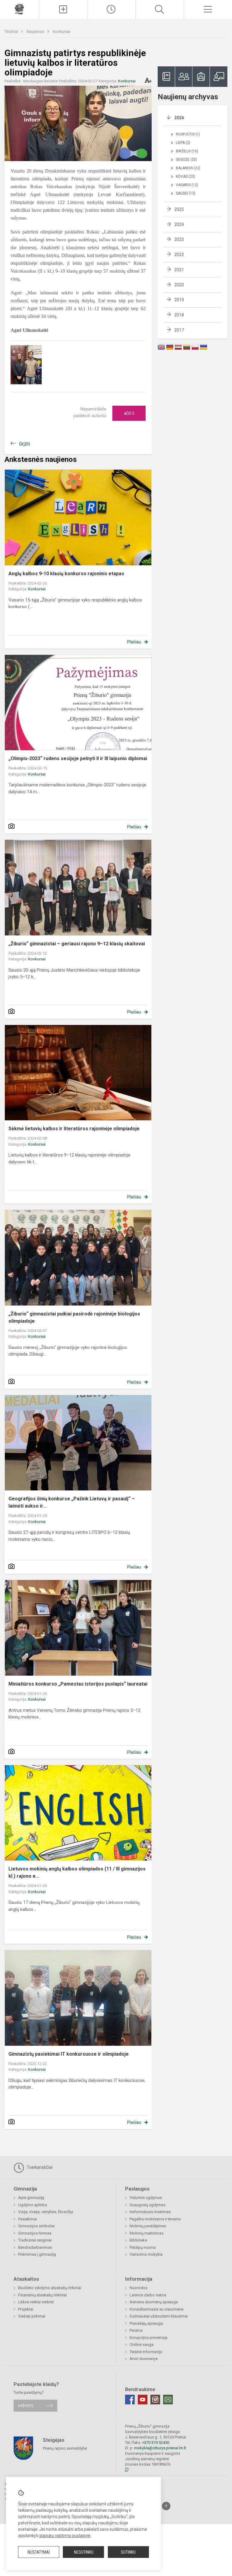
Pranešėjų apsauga (146, 2323)
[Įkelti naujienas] (63, 9)
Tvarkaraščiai (39, 2167)
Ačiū (129, 413)
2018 (179, 315)
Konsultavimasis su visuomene (156, 2309)
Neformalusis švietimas (150, 2212)
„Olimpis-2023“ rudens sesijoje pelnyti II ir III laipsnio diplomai (78, 758)
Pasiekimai (27, 2219)
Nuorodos (139, 2288)
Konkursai (62, 32)
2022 (179, 255)
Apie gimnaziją (31, 2198)
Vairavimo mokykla (146, 2254)
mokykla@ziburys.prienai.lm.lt (160, 2448)
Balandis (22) (188, 168)
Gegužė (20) (186, 160)
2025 (179, 209)
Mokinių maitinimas (147, 2233)
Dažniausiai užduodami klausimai (159, 2316)
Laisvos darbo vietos (148, 2295)
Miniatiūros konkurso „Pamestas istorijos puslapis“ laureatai (78, 1684)
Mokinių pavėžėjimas (148, 2226)
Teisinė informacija (146, 2352)
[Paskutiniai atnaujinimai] (111, 9)
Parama (136, 2330)
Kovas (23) (185, 176)
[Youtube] (143, 2400)
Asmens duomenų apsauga (154, 2302)
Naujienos (36, 32)
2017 (179, 330)
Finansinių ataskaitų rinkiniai (42, 2295)
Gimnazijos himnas (35, 2233)
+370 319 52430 (156, 2443)
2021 (179, 270)
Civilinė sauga (142, 2344)
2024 (179, 224)
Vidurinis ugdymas (146, 2198)
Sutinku (128, 2552)
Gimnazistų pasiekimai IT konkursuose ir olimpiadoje (69, 2054)
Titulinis (12, 32)
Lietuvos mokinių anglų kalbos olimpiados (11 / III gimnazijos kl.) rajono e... (77, 1872)
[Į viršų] (166, 2506)
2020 (179, 285)
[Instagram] (155, 2400)
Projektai (26, 2309)
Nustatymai (39, 2552)
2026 (179, 118)
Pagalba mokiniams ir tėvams (155, 2219)
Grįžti (24, 444)
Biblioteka (138, 2240)
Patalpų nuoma (143, 2247)
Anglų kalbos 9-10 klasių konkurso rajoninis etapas (66, 574)
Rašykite (26, 2406)
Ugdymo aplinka (32, 2205)
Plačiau (134, 642)
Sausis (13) (186, 193)
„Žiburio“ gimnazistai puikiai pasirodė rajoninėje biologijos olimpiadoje (74, 1317)
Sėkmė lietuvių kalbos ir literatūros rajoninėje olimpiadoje (74, 1129)
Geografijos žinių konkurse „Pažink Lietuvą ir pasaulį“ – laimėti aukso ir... (72, 1502)
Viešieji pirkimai (32, 2316)
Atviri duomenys (144, 2359)
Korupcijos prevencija (148, 2338)
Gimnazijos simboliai (36, 2226)
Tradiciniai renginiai (35, 2240)
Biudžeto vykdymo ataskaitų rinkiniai (50, 2288)
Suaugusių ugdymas (147, 2205)
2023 (179, 240)
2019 (179, 300)
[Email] (168, 2400)
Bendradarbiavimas (35, 2247)
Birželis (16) (187, 151)
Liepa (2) (183, 143)
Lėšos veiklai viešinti (36, 2302)
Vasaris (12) (187, 185)
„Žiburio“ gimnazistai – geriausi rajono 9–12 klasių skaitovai (77, 944)
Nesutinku (84, 2552)
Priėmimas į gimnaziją (37, 2254)
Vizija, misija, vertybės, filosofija (46, 2212)
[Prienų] (19, 9)
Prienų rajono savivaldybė (65, 2448)
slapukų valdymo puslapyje (65, 2536)
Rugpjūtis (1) (188, 134)
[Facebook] (130, 2400)
